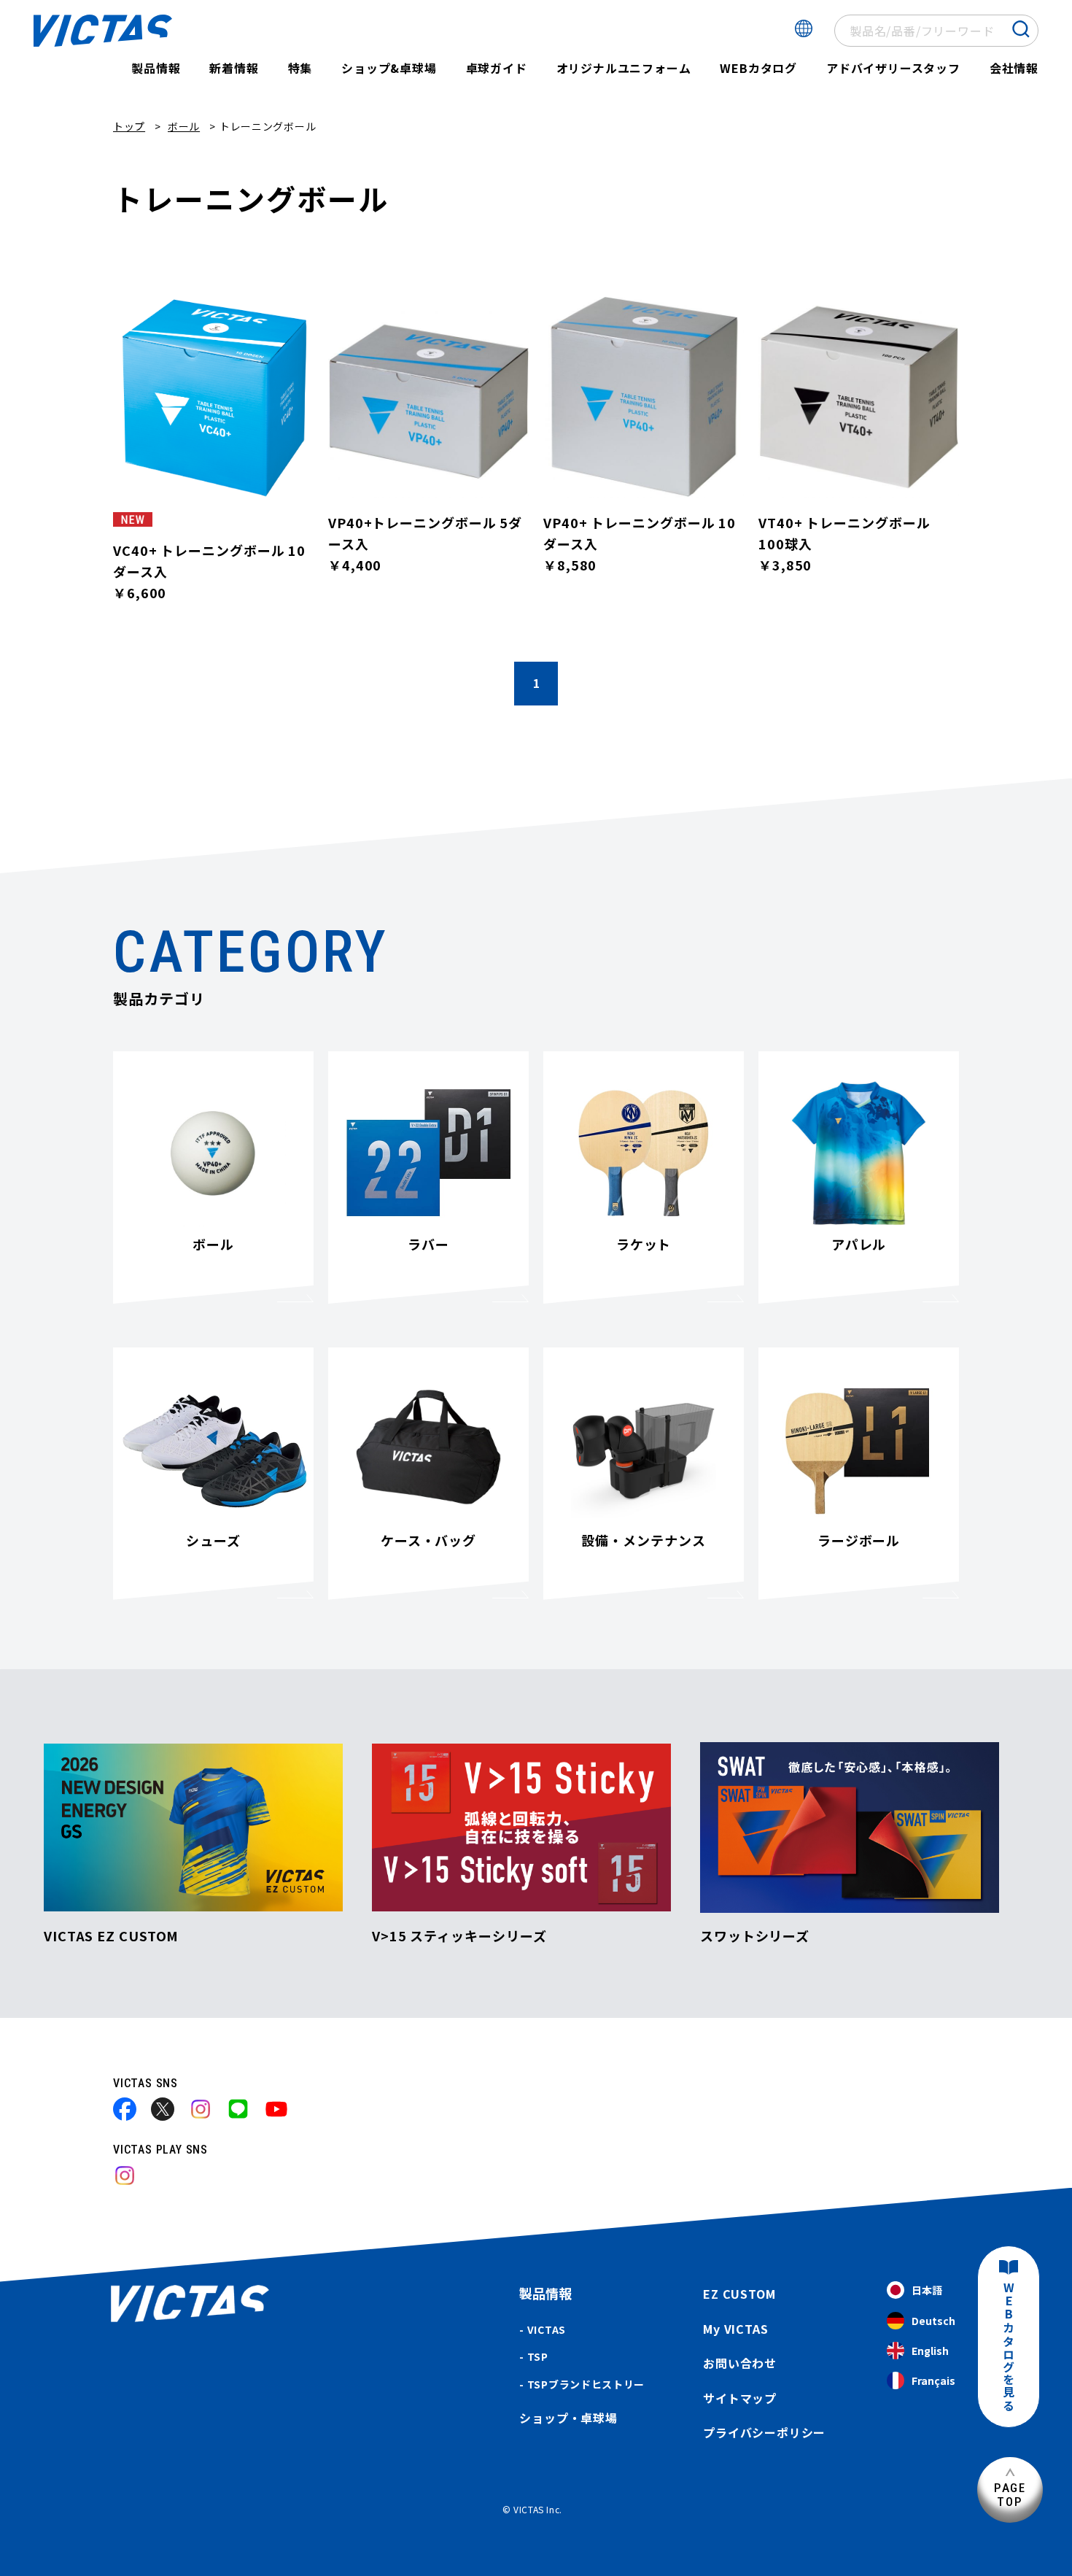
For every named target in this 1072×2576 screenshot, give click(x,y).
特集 (300, 68)
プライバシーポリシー (764, 2432)
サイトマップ (740, 2398)
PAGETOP (1010, 2495)
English (930, 2351)
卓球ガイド (497, 68)
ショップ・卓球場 (568, 2418)
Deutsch (933, 2321)
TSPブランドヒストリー (586, 2384)
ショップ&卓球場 (389, 68)
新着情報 (234, 68)
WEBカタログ (758, 68)
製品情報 (156, 68)
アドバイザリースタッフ (893, 68)
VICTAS (547, 2329)
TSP (538, 2356)
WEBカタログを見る (1009, 2347)
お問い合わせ (740, 2363)
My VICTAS (735, 2329)
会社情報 (1014, 68)
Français (933, 2380)
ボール (184, 126)
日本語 (927, 2290)
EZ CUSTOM (739, 2294)
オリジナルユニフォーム (624, 68)
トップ (129, 126)
